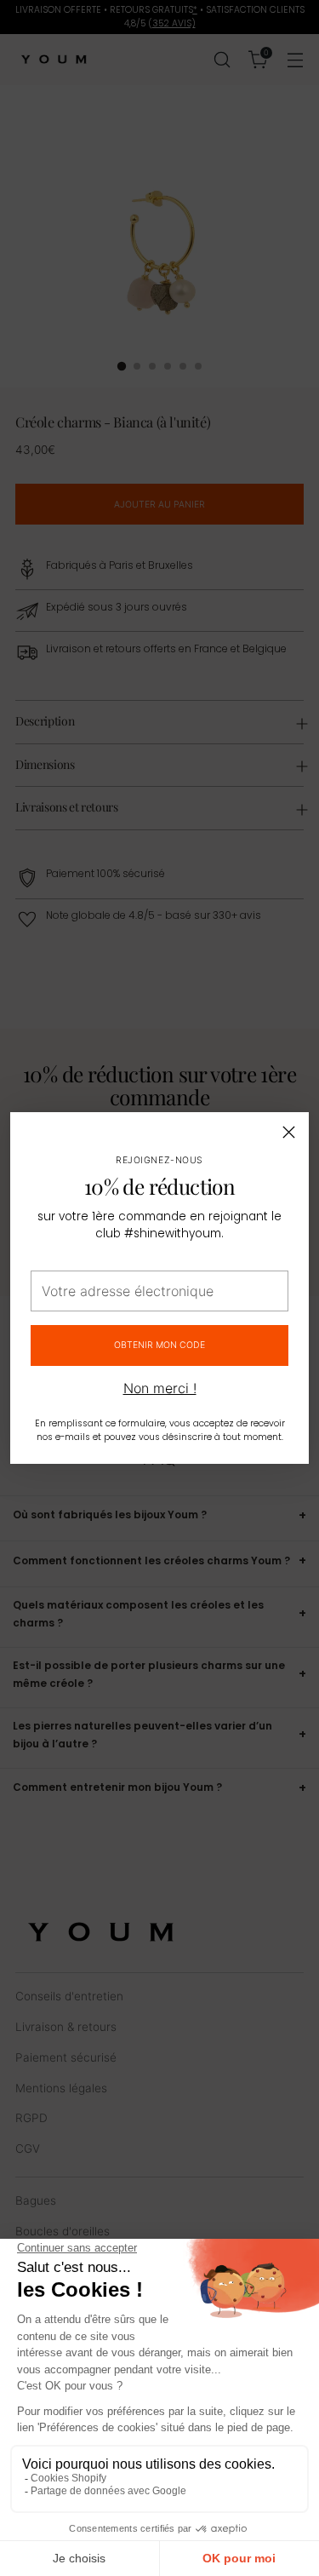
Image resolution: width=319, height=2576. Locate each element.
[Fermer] (289, 1132)
